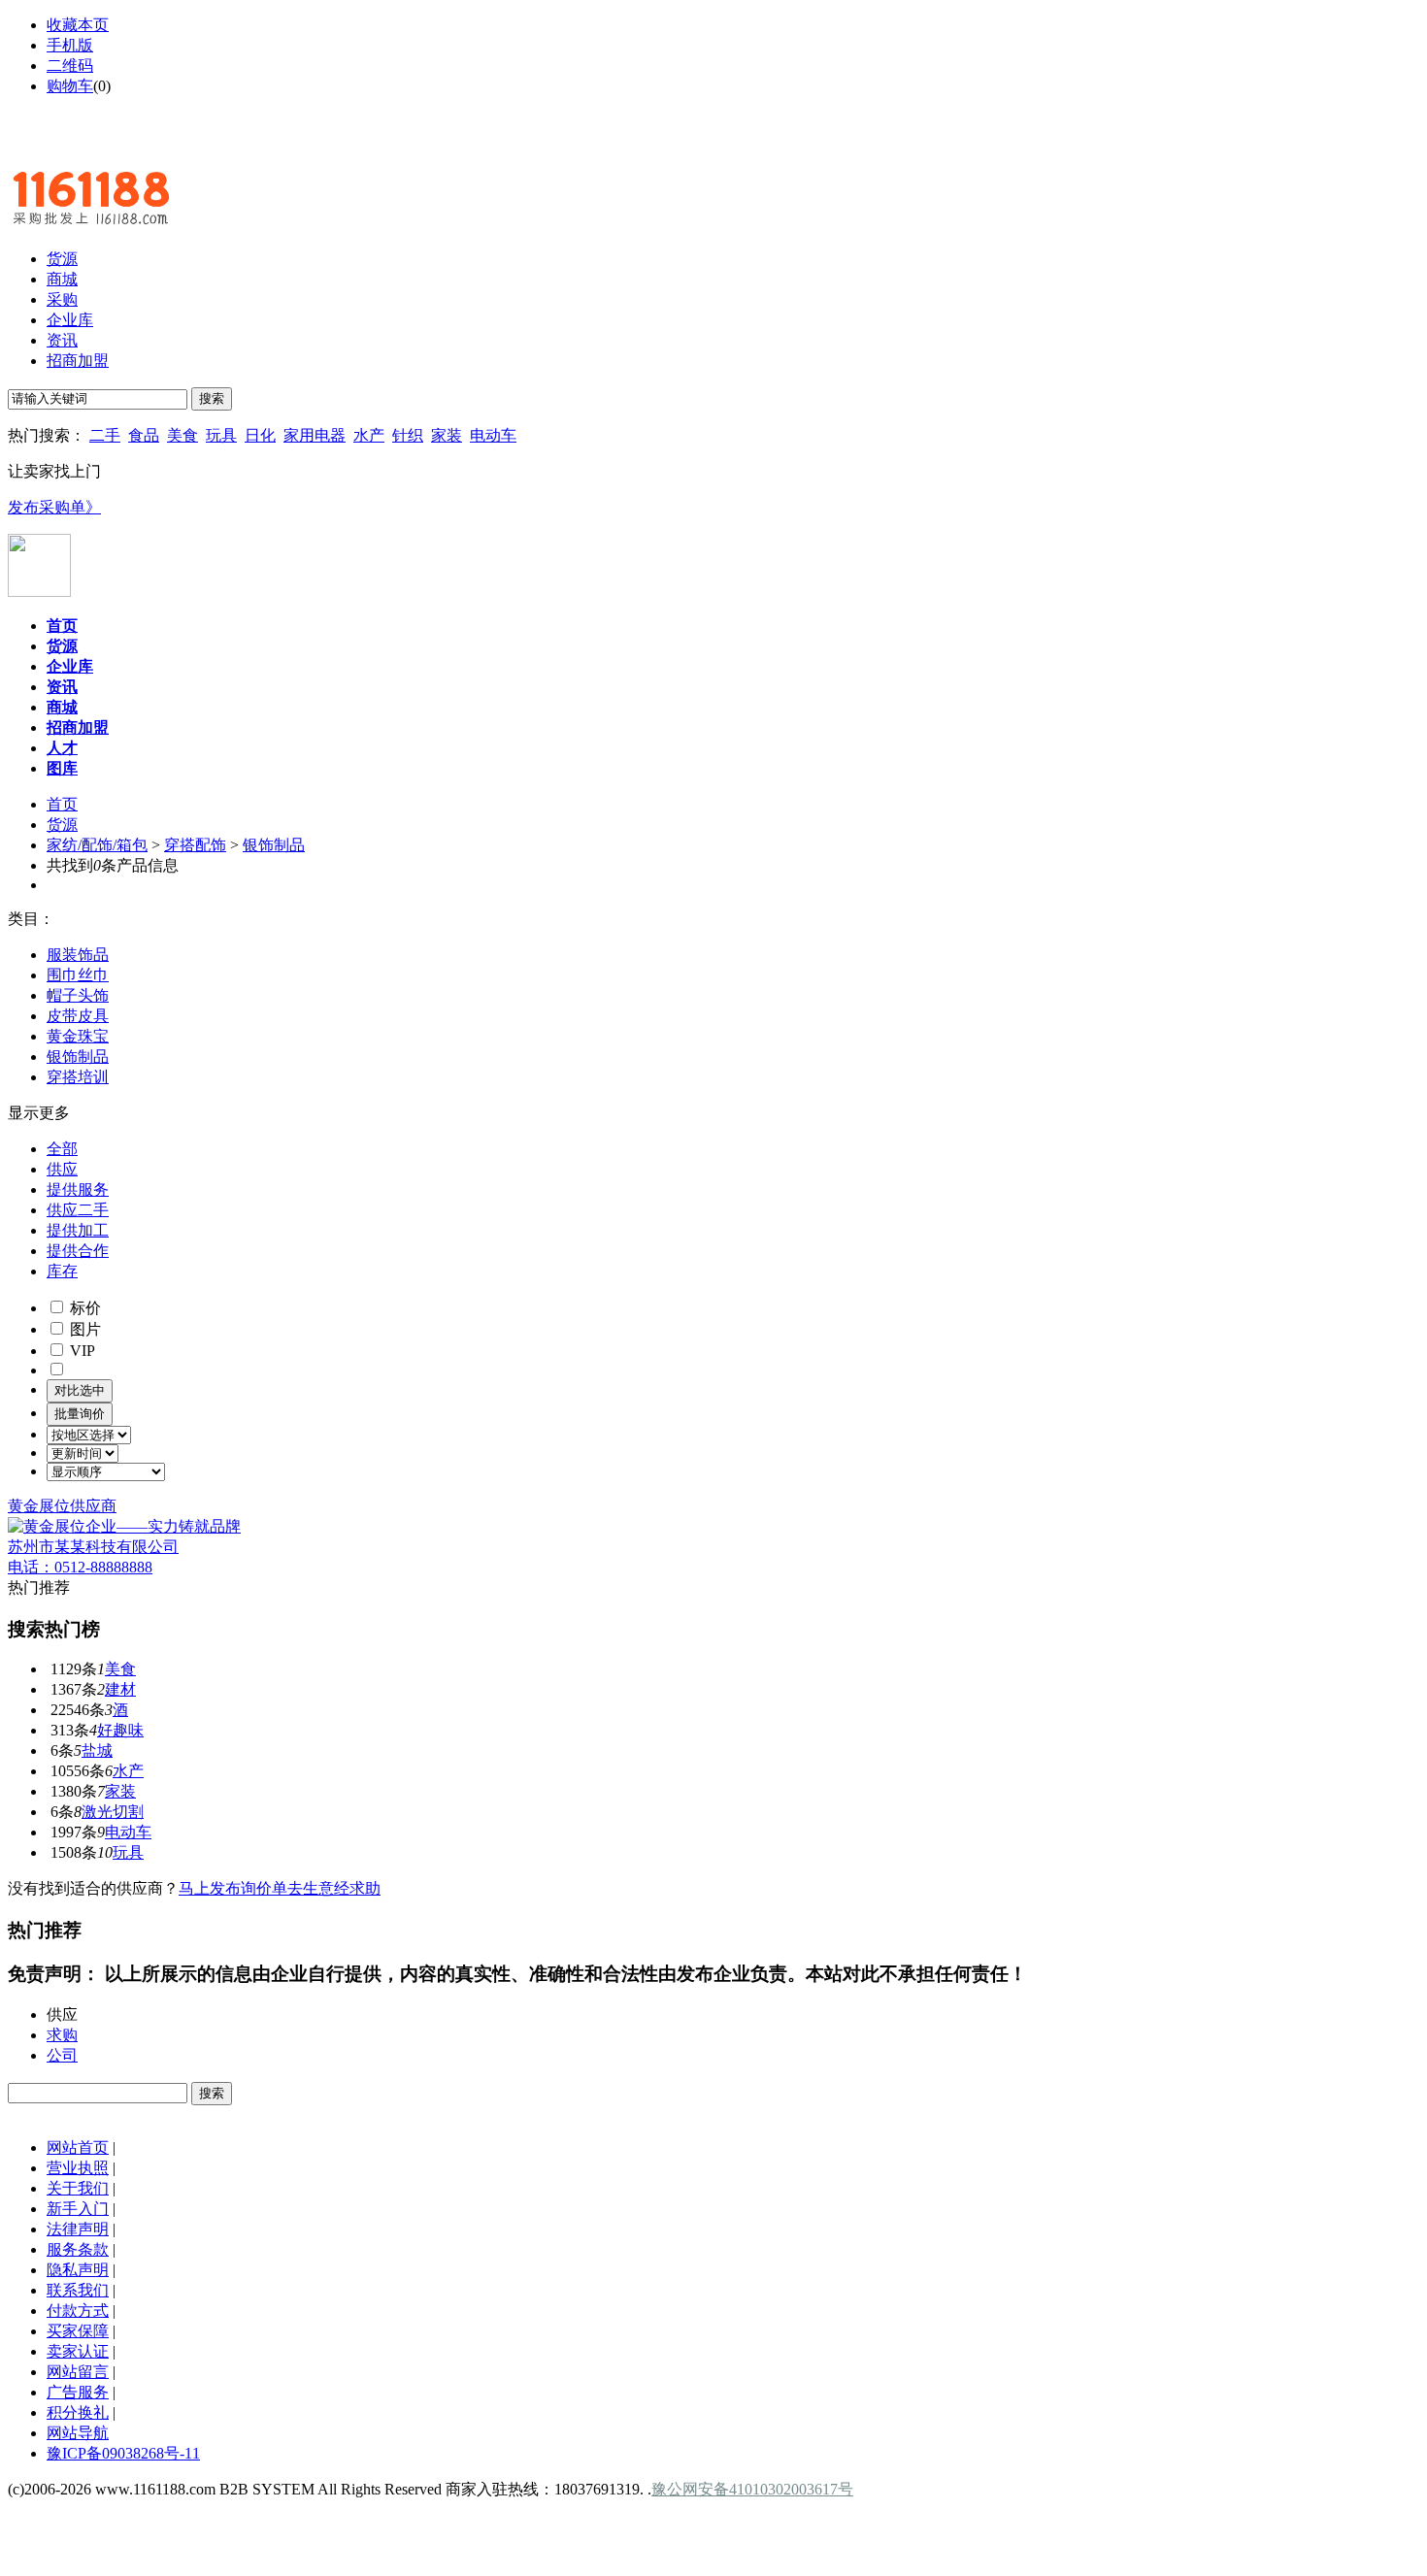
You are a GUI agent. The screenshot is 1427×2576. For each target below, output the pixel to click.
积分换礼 (78, 2412)
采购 (62, 299)
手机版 (70, 45)
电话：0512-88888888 (80, 1567)
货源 (62, 259)
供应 (62, 1169)
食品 (144, 435)
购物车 (70, 86)
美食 (183, 435)
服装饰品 (78, 955)
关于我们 (78, 2188)
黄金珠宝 (78, 1036)
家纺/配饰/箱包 (97, 845)
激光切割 (113, 1812)
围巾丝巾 (78, 975)
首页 (62, 804)
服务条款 (78, 2249)
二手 (105, 435)
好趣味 (120, 1730)
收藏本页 (78, 25)
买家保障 (78, 2331)
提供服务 (78, 1189)
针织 (408, 435)
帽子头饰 (78, 995)
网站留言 (78, 2372)
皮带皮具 (78, 1016)
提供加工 (78, 1230)
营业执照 (78, 2168)
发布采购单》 (54, 507)
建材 (120, 1689)
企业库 (70, 320)
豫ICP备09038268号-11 (123, 2453)
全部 (62, 1149)
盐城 (97, 1750)
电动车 (493, 435)
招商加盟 (78, 361)
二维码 (70, 66)
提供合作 (78, 1251)
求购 (62, 2035)
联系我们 (78, 2290)
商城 (62, 279)
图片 (83, 1329)
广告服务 (78, 2392)
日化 (260, 435)
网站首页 (78, 2147)
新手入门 (78, 2209)
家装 (447, 435)
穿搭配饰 (195, 845)
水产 (369, 435)
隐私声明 (78, 2270)
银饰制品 (274, 845)
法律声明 (78, 2229)
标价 (83, 1308)
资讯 (62, 340)
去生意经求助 (334, 1888)
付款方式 (78, 2311)
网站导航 (78, 2433)
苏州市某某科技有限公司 (93, 1547)
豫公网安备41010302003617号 (752, 2489)
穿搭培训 (78, 1077)
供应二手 (78, 1210)
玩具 (221, 435)
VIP (81, 1351)
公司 (62, 2055)
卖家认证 (78, 2351)
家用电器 (315, 435)
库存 (62, 1271)
